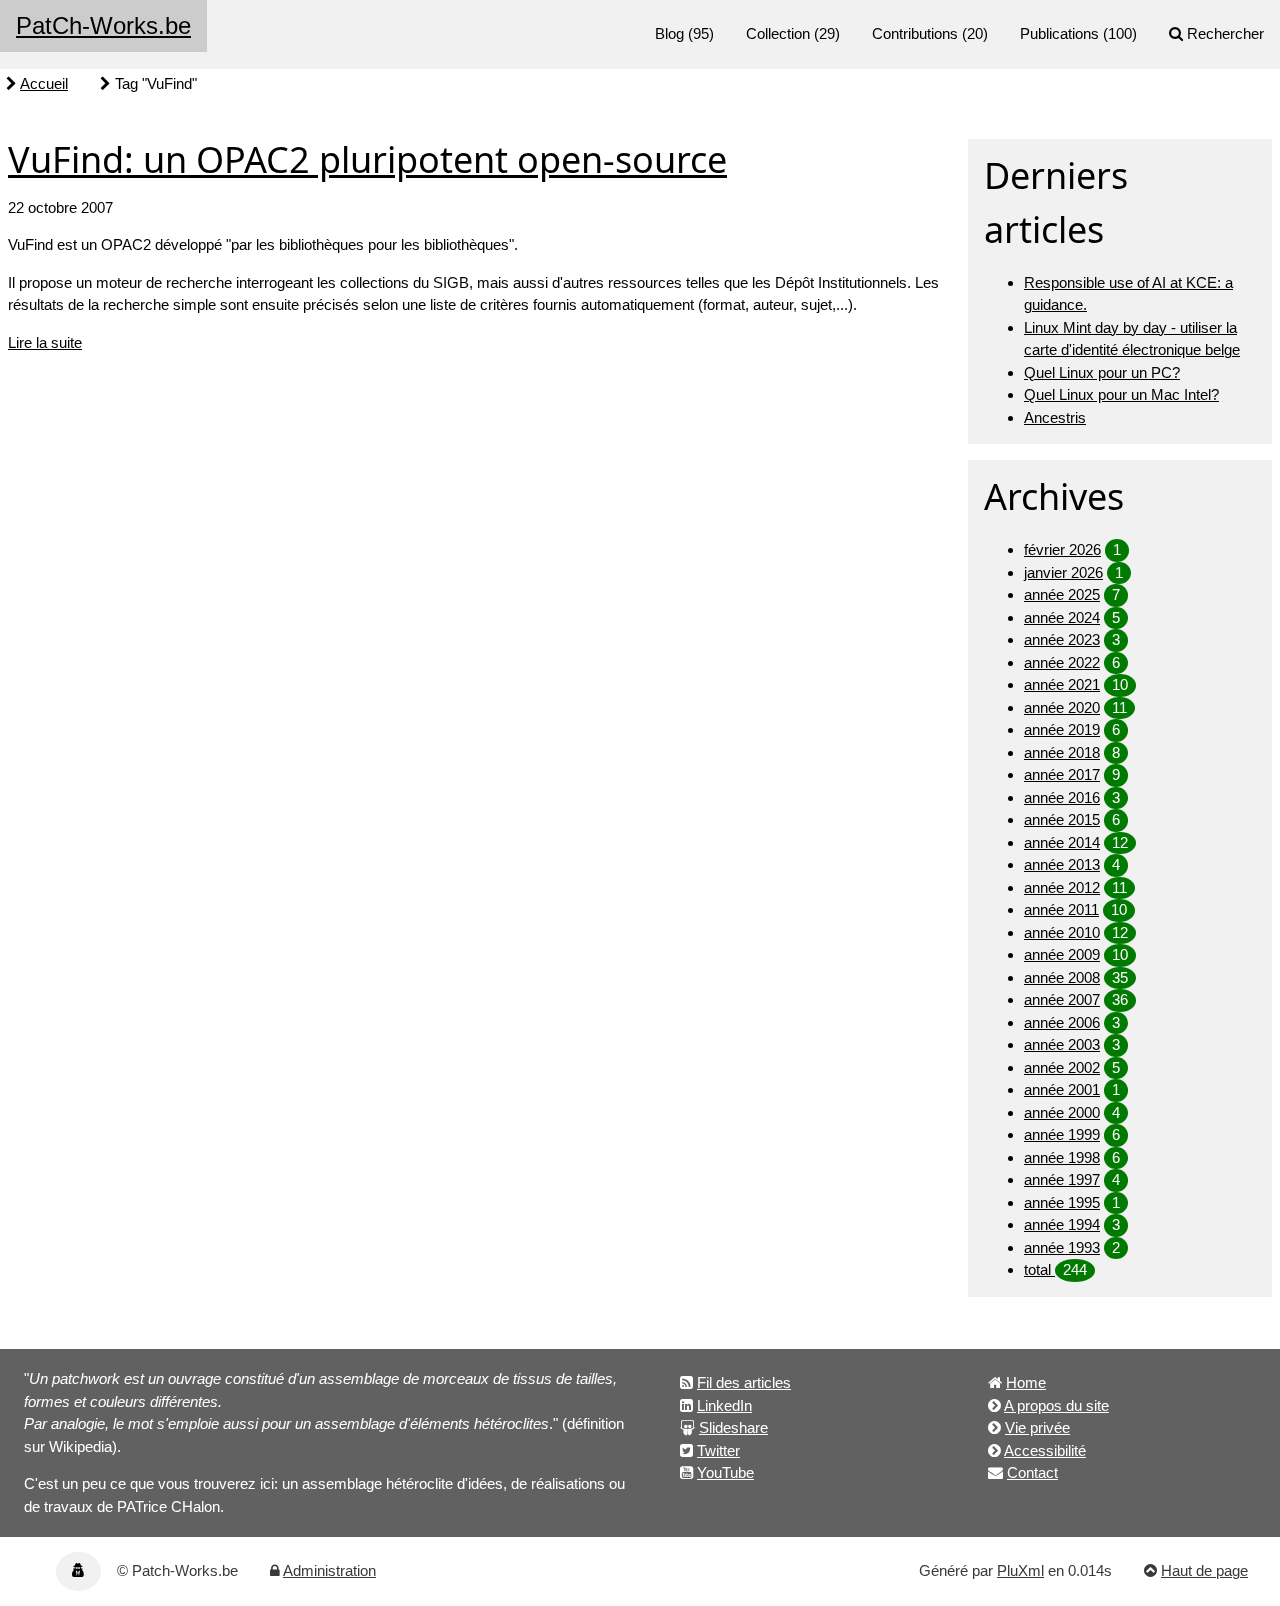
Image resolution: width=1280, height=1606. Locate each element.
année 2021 (1062, 684)
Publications (1059, 33)
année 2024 (1062, 617)
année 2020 (1062, 707)
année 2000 (1062, 1112)
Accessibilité (1045, 1450)
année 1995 (1062, 1202)
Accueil (44, 83)
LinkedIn (724, 1405)
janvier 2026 (1063, 572)
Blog (669, 33)
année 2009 (1062, 954)
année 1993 (1062, 1247)
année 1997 (1062, 1179)
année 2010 (1062, 932)
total (1039, 1269)
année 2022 (1062, 662)
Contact (1032, 1472)
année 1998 (1062, 1157)
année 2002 (1062, 1067)
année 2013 (1062, 864)
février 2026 (1062, 549)
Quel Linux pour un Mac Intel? (1121, 394)
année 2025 (1062, 594)
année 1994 (1062, 1224)
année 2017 (1062, 774)
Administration (329, 1570)
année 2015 (1062, 819)
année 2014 (1062, 842)
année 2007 (1062, 999)
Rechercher (1225, 33)
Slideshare (733, 1427)
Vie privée (1037, 1427)
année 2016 (1062, 797)
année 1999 (1062, 1134)
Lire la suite (45, 342)
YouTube (725, 1472)
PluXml (1020, 1570)
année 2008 (1062, 977)
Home (1026, 1382)
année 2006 (1062, 1022)
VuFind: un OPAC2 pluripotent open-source (367, 159)
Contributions (915, 33)
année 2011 (1061, 909)
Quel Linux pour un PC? (1102, 372)
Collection (778, 33)
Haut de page (1204, 1570)
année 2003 (1062, 1044)
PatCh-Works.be (103, 25)
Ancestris (1055, 417)
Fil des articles (744, 1382)
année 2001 (1062, 1089)
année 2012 (1062, 887)
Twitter (718, 1450)
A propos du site (1056, 1405)
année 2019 (1062, 729)
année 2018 (1062, 752)
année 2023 (1062, 639)
